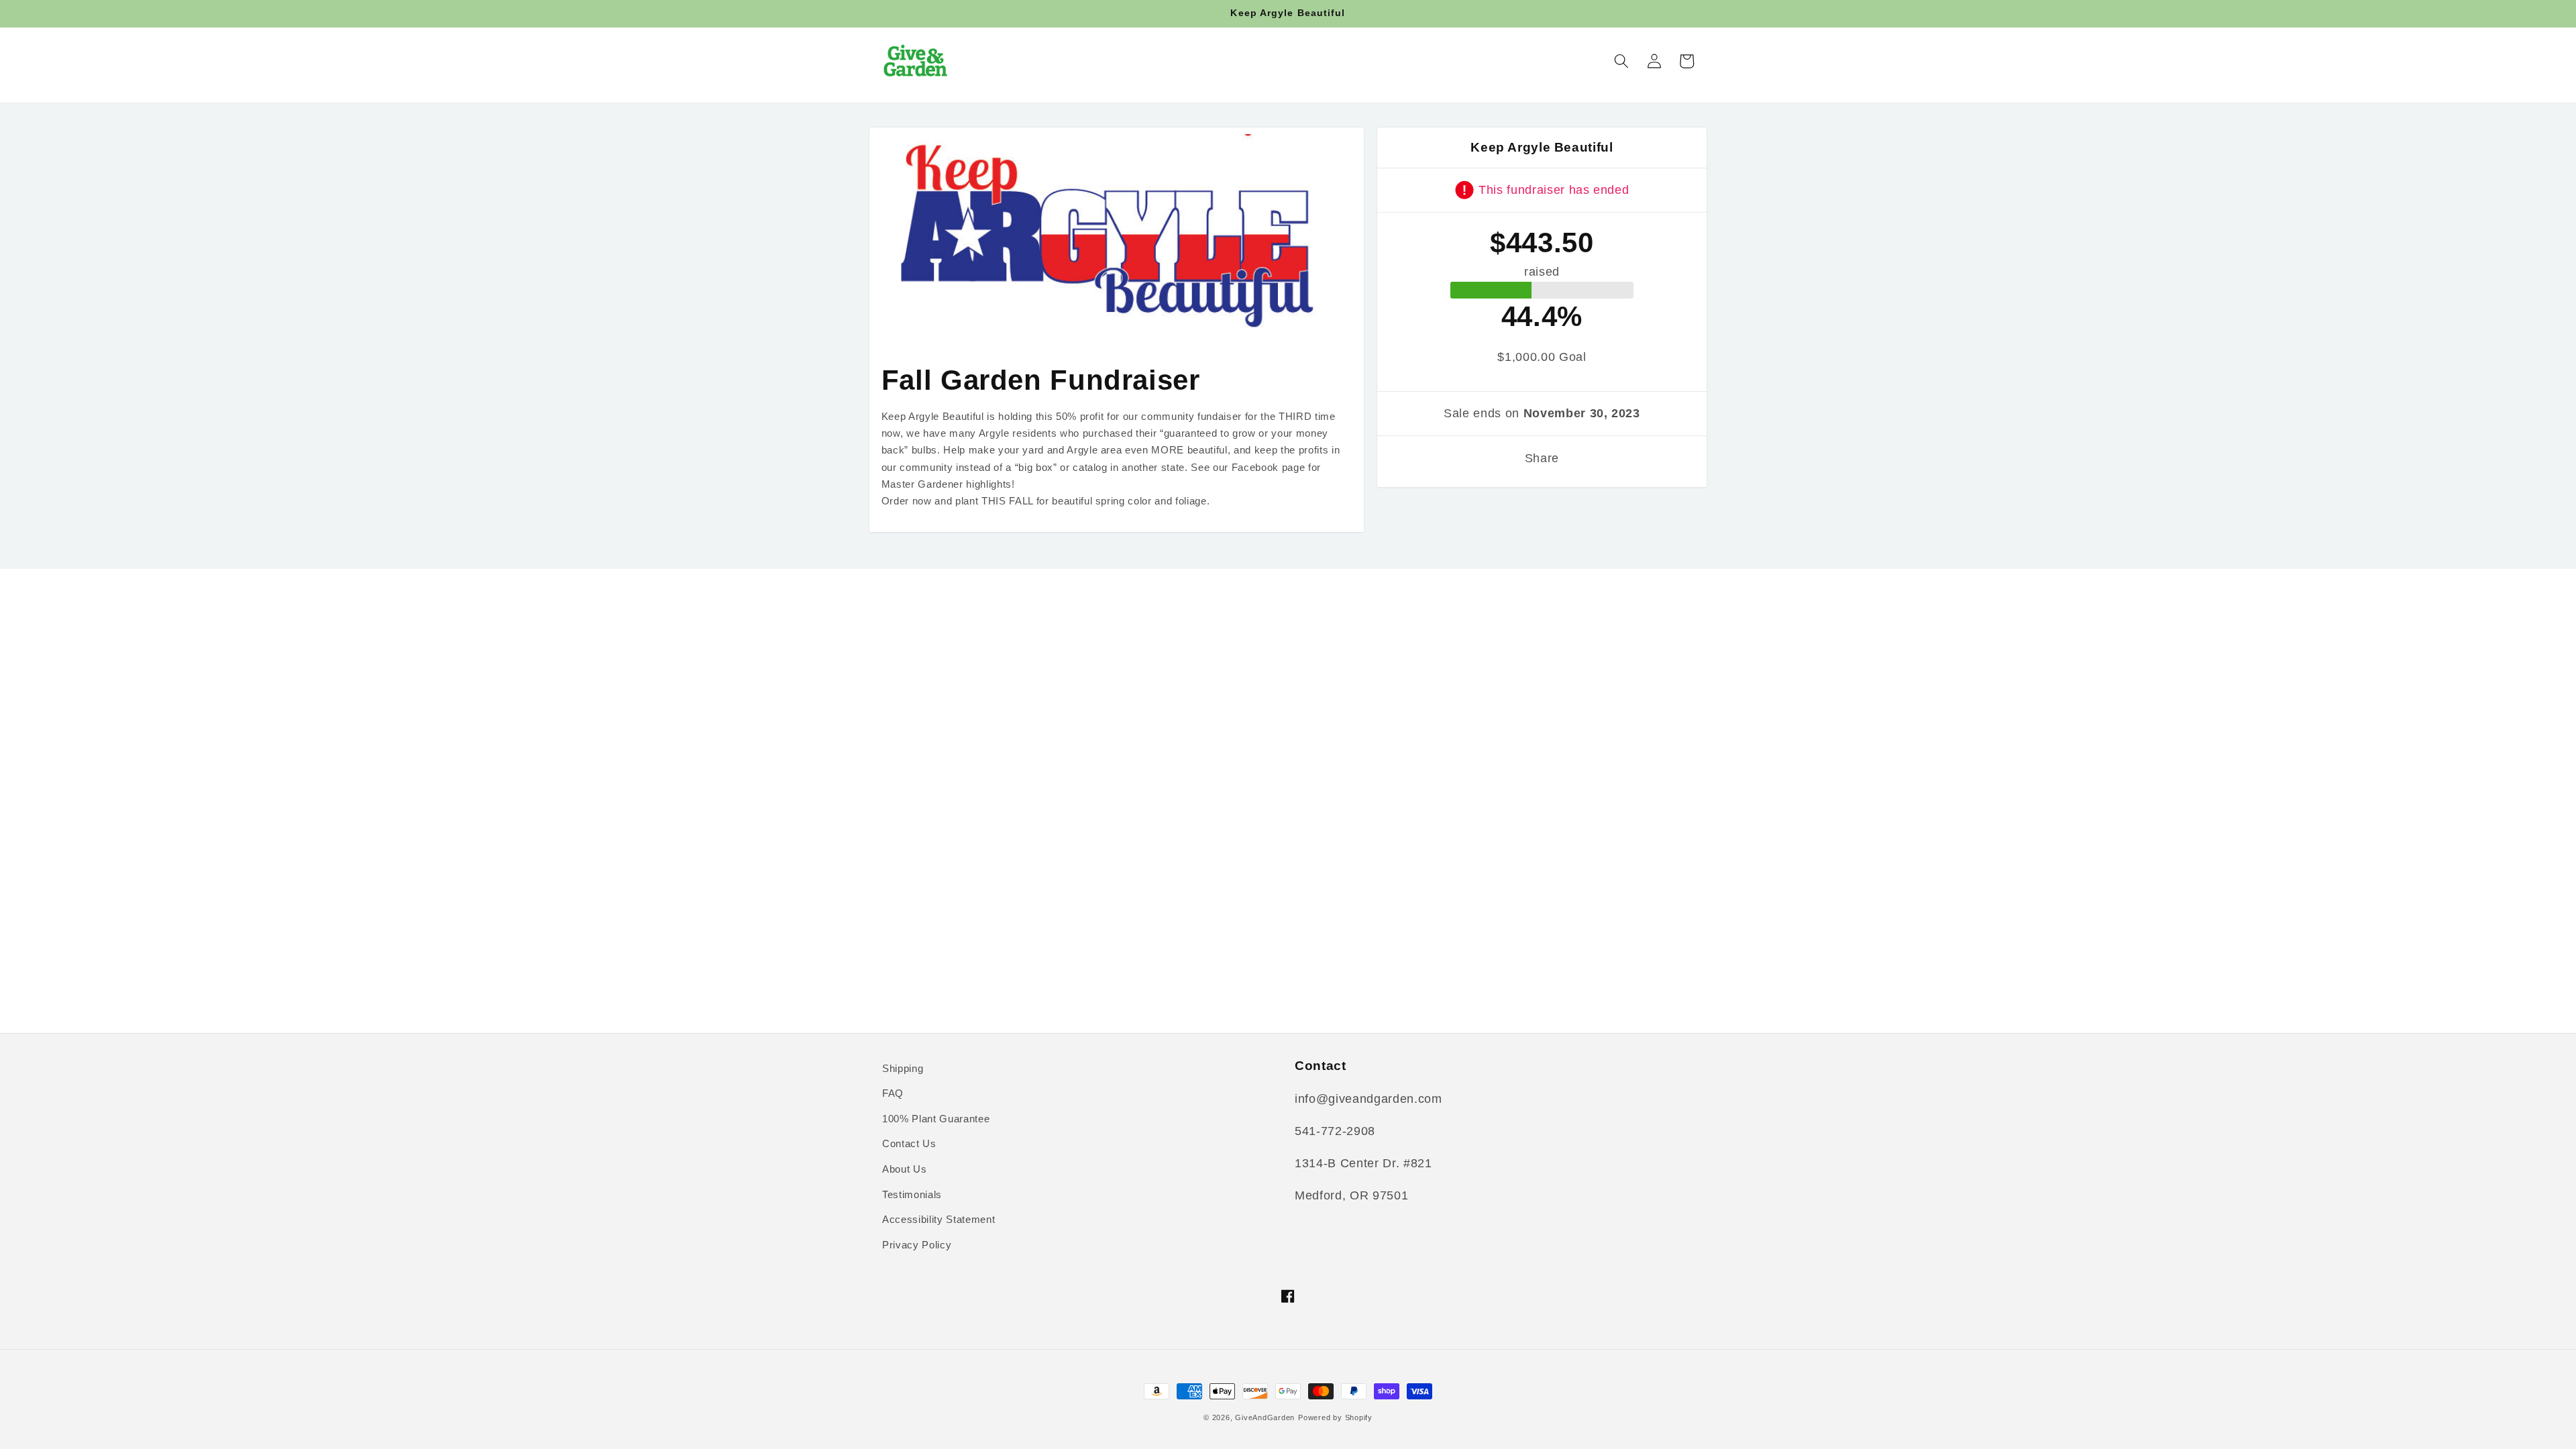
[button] (1621, 61)
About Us (904, 1169)
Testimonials (912, 1194)
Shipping (903, 1068)
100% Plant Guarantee (936, 1119)
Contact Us (909, 1143)
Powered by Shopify (1335, 1417)
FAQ (893, 1093)
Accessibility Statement (938, 1219)
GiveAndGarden (1265, 1417)
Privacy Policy (917, 1245)
